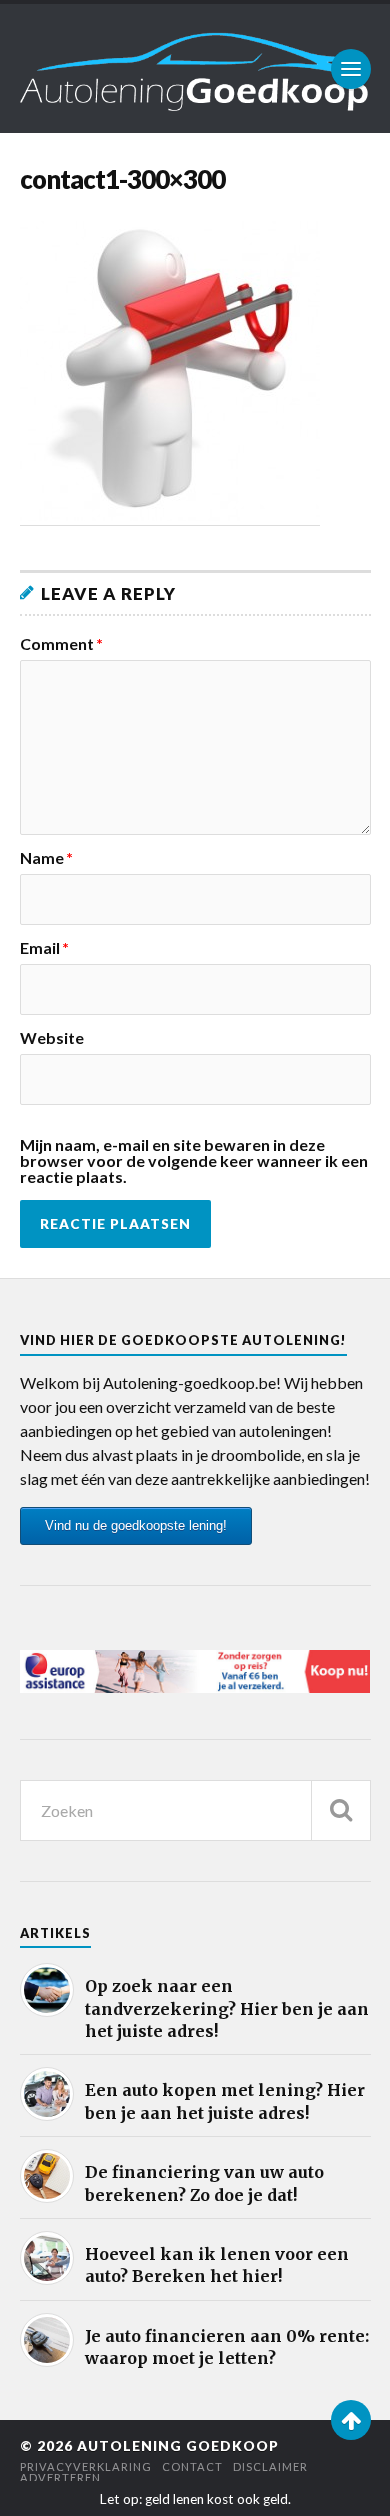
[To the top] (351, 2420)
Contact (192, 2466)
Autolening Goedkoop (178, 2446)
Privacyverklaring (86, 2466)
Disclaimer (270, 2466)
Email (44, 948)
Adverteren (60, 2477)
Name (46, 858)
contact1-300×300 (122, 179)
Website (52, 1038)
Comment (61, 644)
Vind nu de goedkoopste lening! (136, 1525)
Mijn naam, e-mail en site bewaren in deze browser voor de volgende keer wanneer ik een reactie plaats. (194, 1161)
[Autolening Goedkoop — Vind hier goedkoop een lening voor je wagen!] (195, 68)
